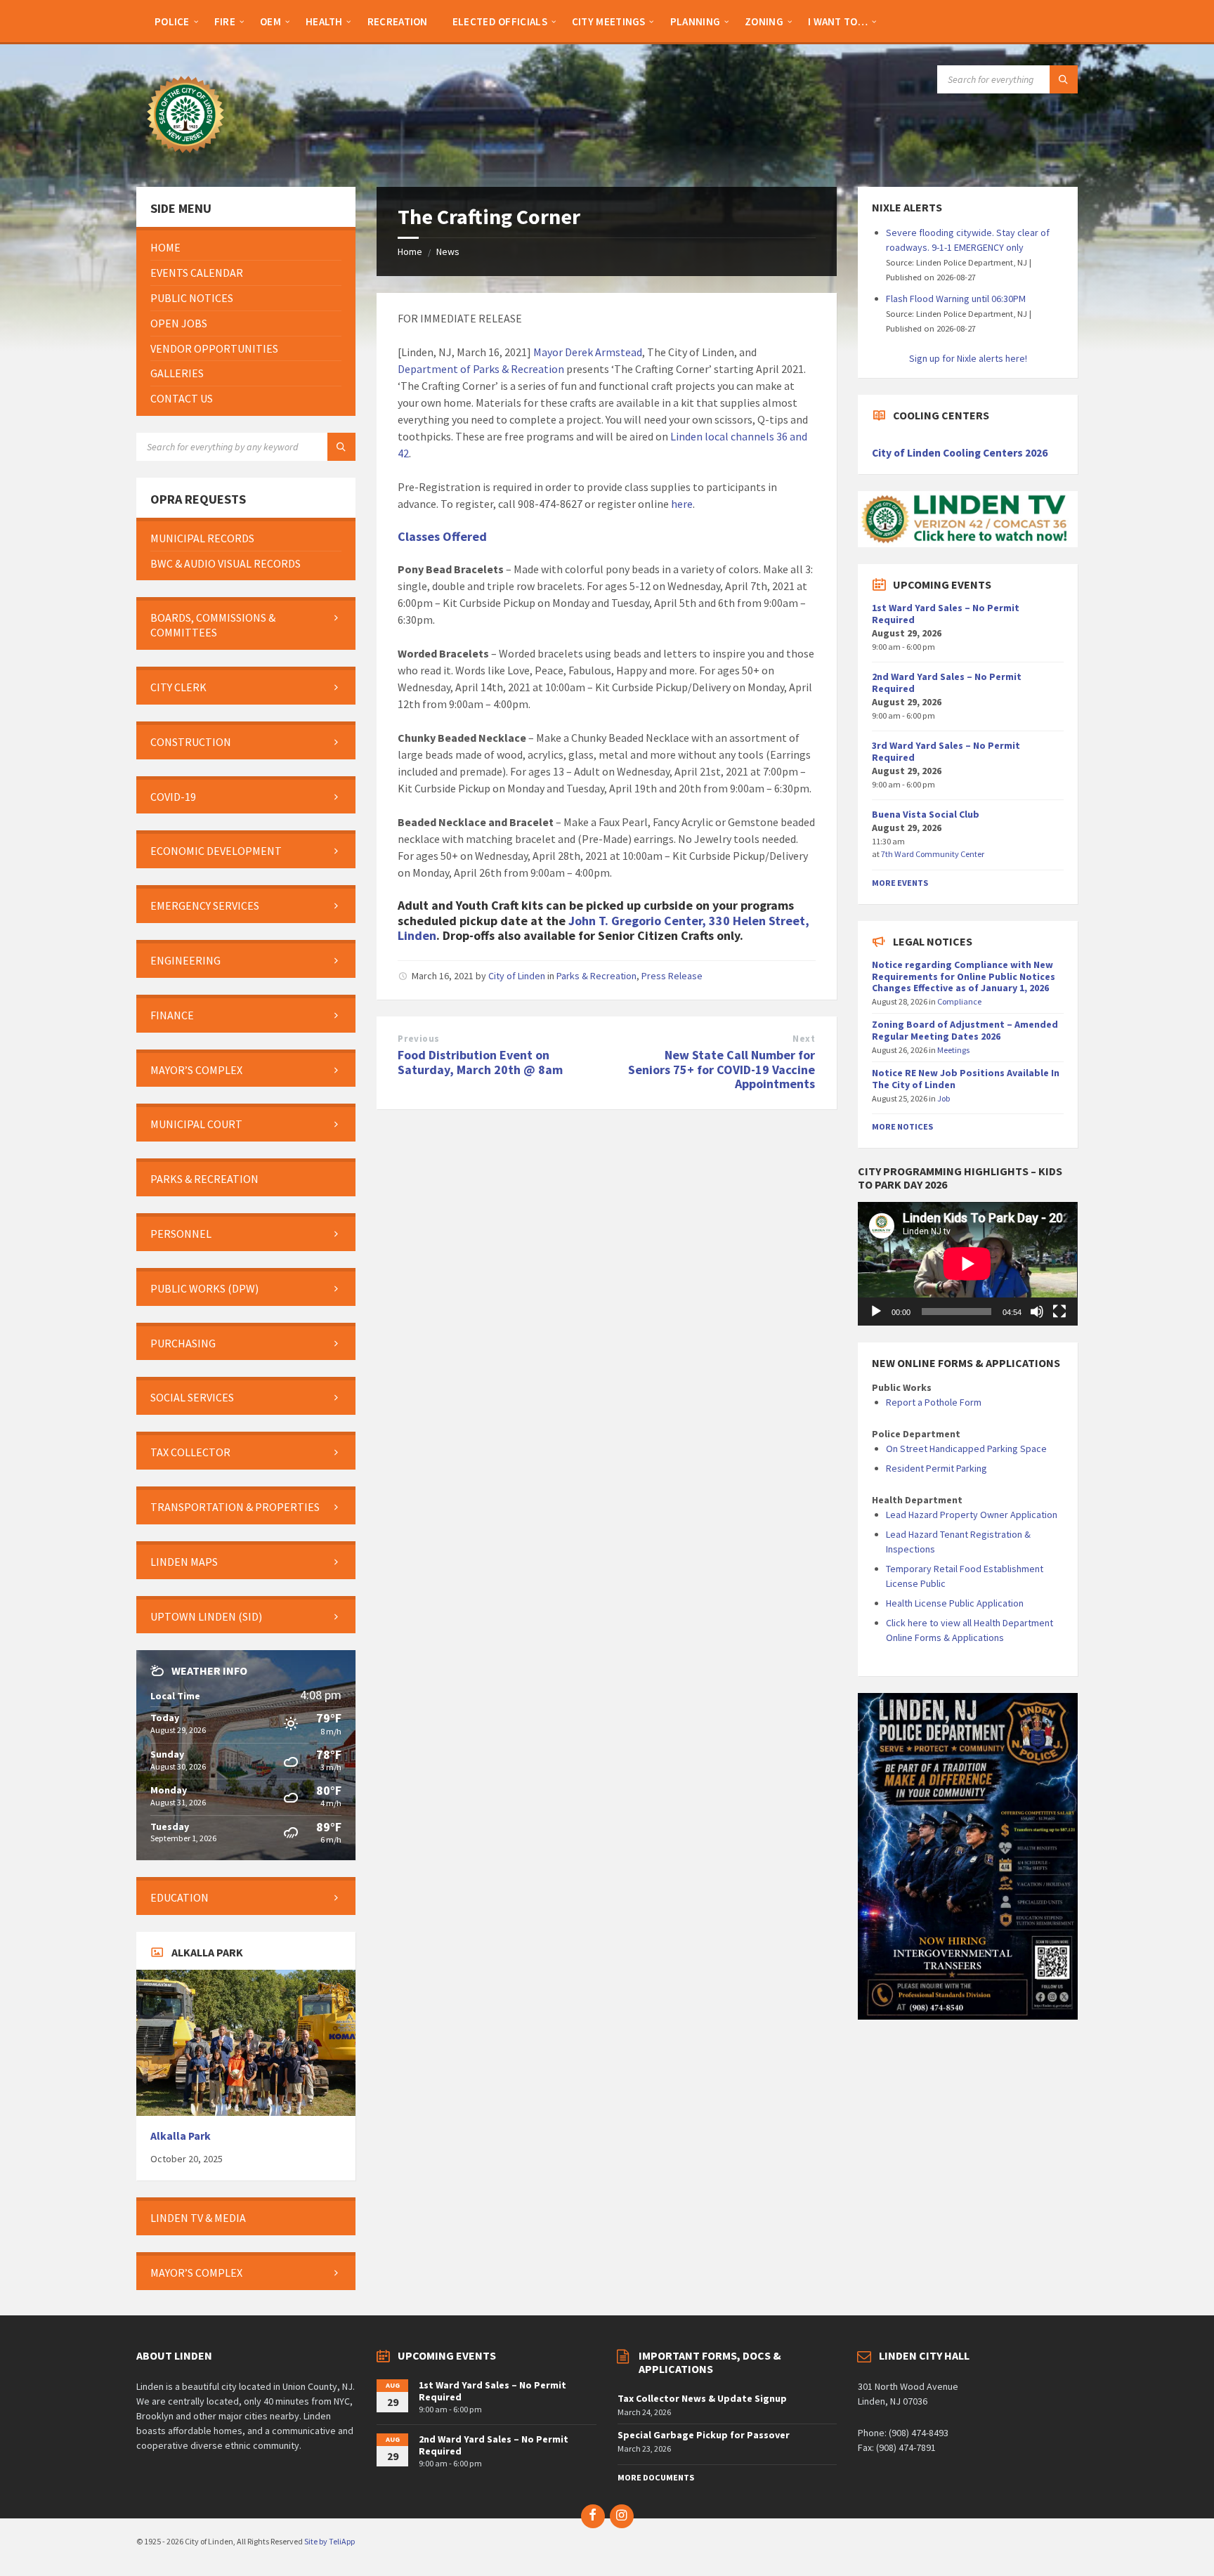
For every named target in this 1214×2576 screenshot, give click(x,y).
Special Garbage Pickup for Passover (704, 2435)
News (448, 251)
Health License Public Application (955, 1603)
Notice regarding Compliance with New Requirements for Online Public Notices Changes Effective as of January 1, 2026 (964, 976)
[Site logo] (185, 159)
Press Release (672, 976)
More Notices (902, 1126)
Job (944, 1098)
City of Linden (517, 976)
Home (410, 251)
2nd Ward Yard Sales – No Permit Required (947, 682)
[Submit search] (1064, 79)
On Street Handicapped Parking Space (966, 1449)
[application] (967, 1264)
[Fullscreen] (1059, 1312)
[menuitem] (172, 21)
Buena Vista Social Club (926, 814)
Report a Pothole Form (934, 1402)
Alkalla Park (181, 2136)
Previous (418, 1039)
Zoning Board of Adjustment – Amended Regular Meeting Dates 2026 (965, 1030)
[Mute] (1037, 1312)
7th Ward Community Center (933, 854)
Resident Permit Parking (936, 1468)
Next (804, 1039)
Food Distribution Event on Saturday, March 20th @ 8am (480, 1062)
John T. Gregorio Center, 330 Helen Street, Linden (603, 928)
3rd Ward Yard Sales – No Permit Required (946, 751)
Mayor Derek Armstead (588, 352)
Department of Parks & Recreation (481, 369)
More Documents (656, 2477)
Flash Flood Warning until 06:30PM (956, 299)
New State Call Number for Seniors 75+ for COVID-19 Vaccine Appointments (722, 1070)
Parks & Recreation (596, 976)
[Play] (876, 1312)
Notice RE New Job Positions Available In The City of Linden (966, 1079)
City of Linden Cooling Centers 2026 (960, 453)
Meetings (953, 1050)
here (682, 504)
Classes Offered (442, 536)
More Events (900, 883)
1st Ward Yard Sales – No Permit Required (946, 614)
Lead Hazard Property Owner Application (972, 1515)
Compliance (959, 1001)
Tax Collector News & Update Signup (702, 2398)
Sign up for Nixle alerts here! (968, 358)
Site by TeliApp (329, 2541)
